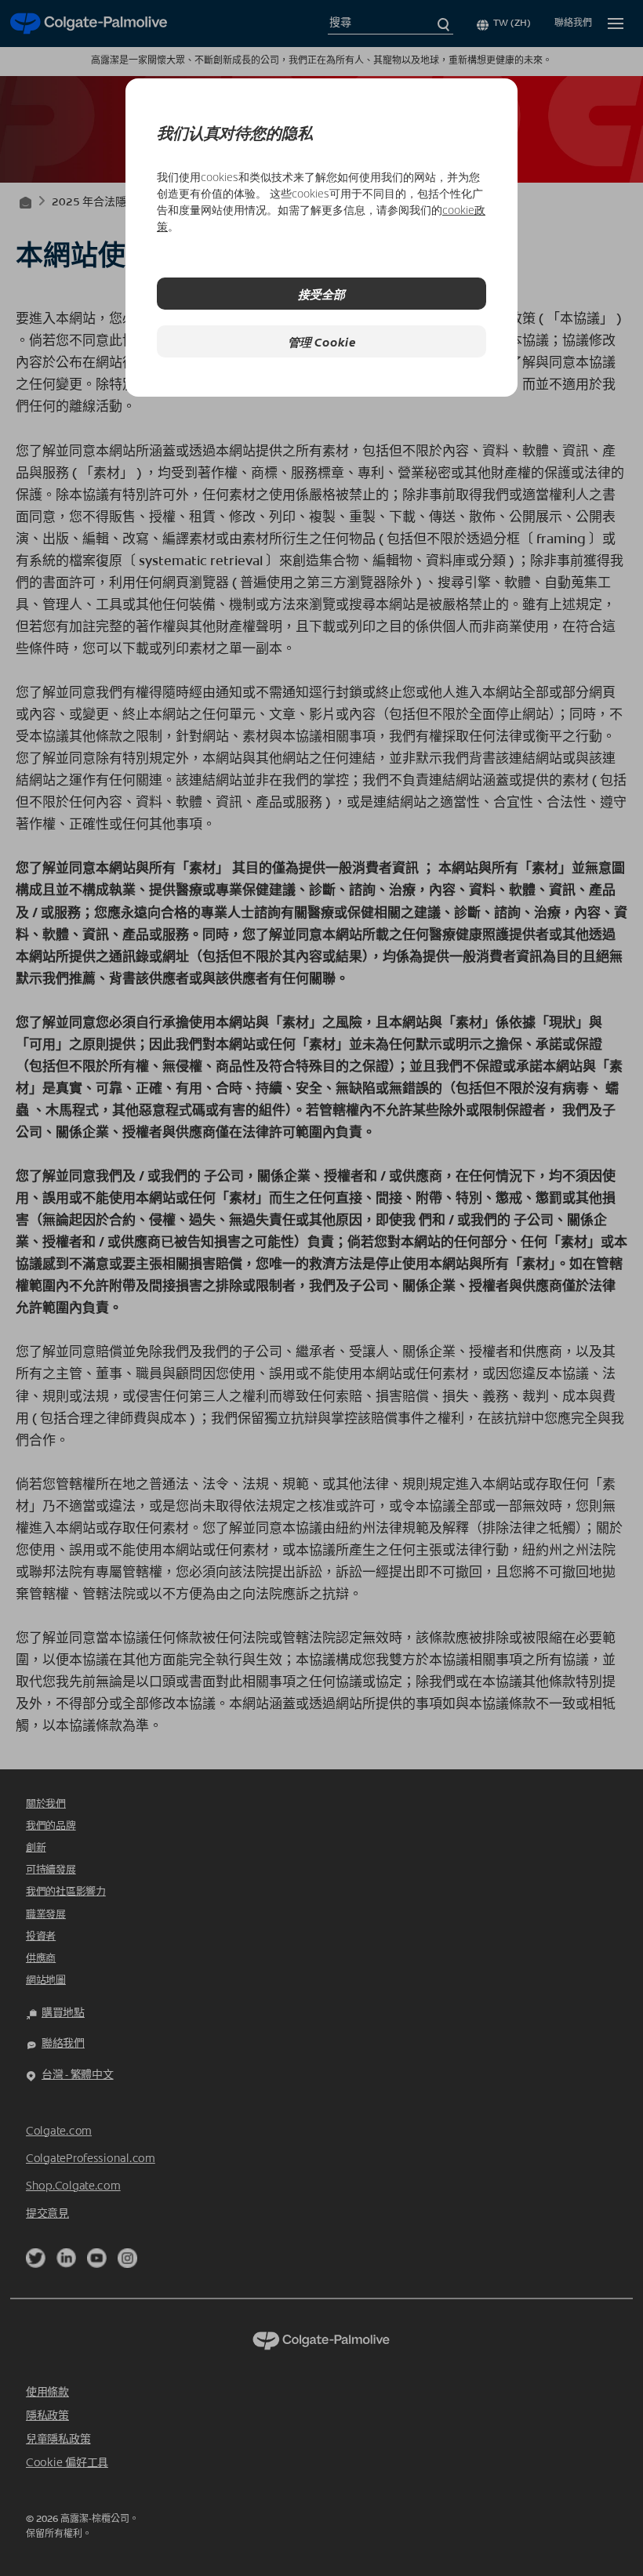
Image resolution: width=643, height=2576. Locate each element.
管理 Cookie (322, 341)
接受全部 (321, 294)
